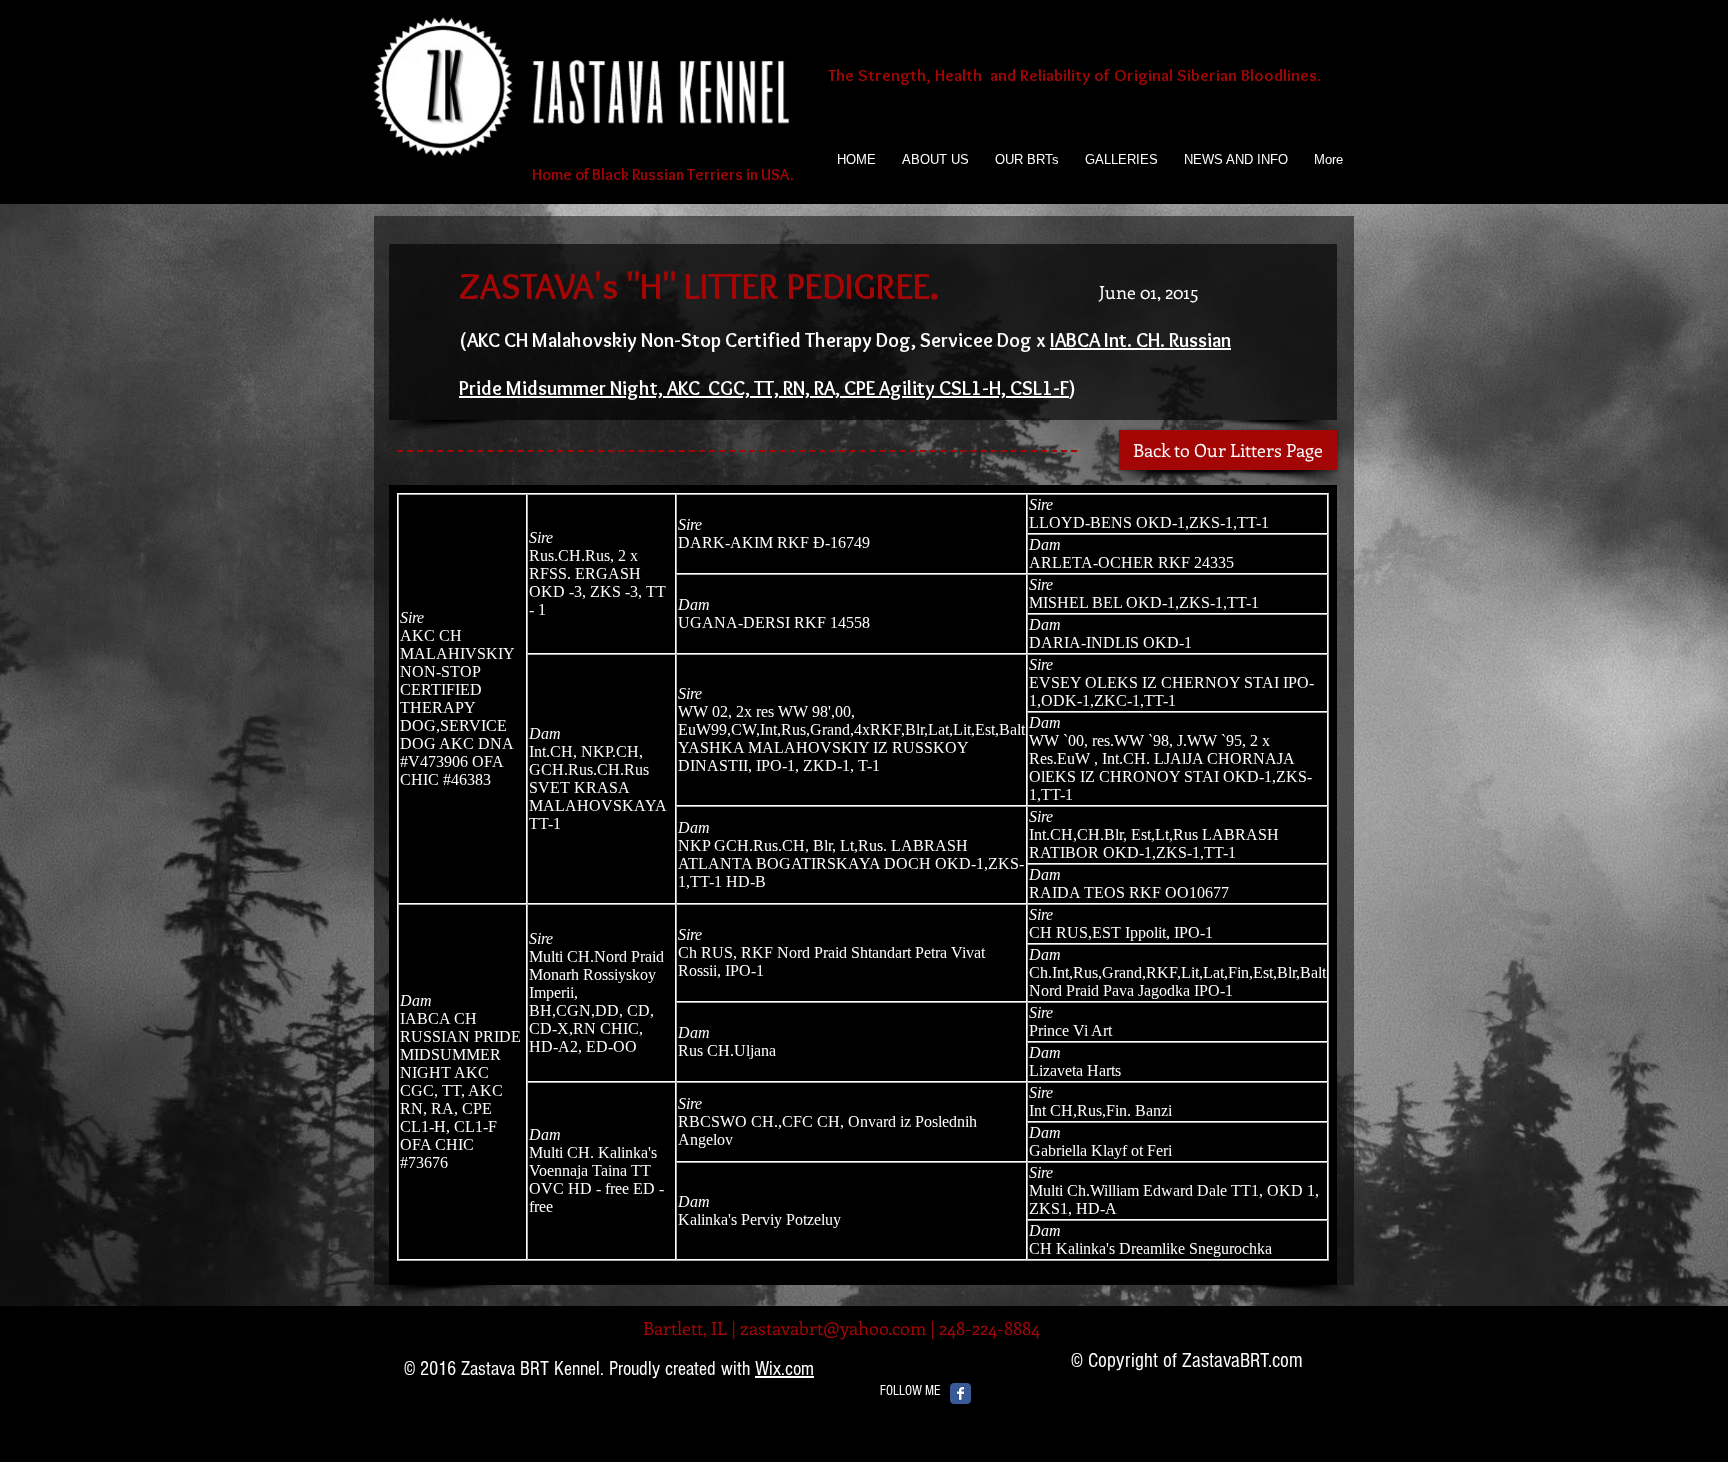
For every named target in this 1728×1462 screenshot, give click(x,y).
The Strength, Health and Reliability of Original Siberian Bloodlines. (1074, 75)
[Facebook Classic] (960, 1393)
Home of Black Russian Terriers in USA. (661, 174)
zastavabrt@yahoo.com (833, 1328)
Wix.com (784, 1369)
